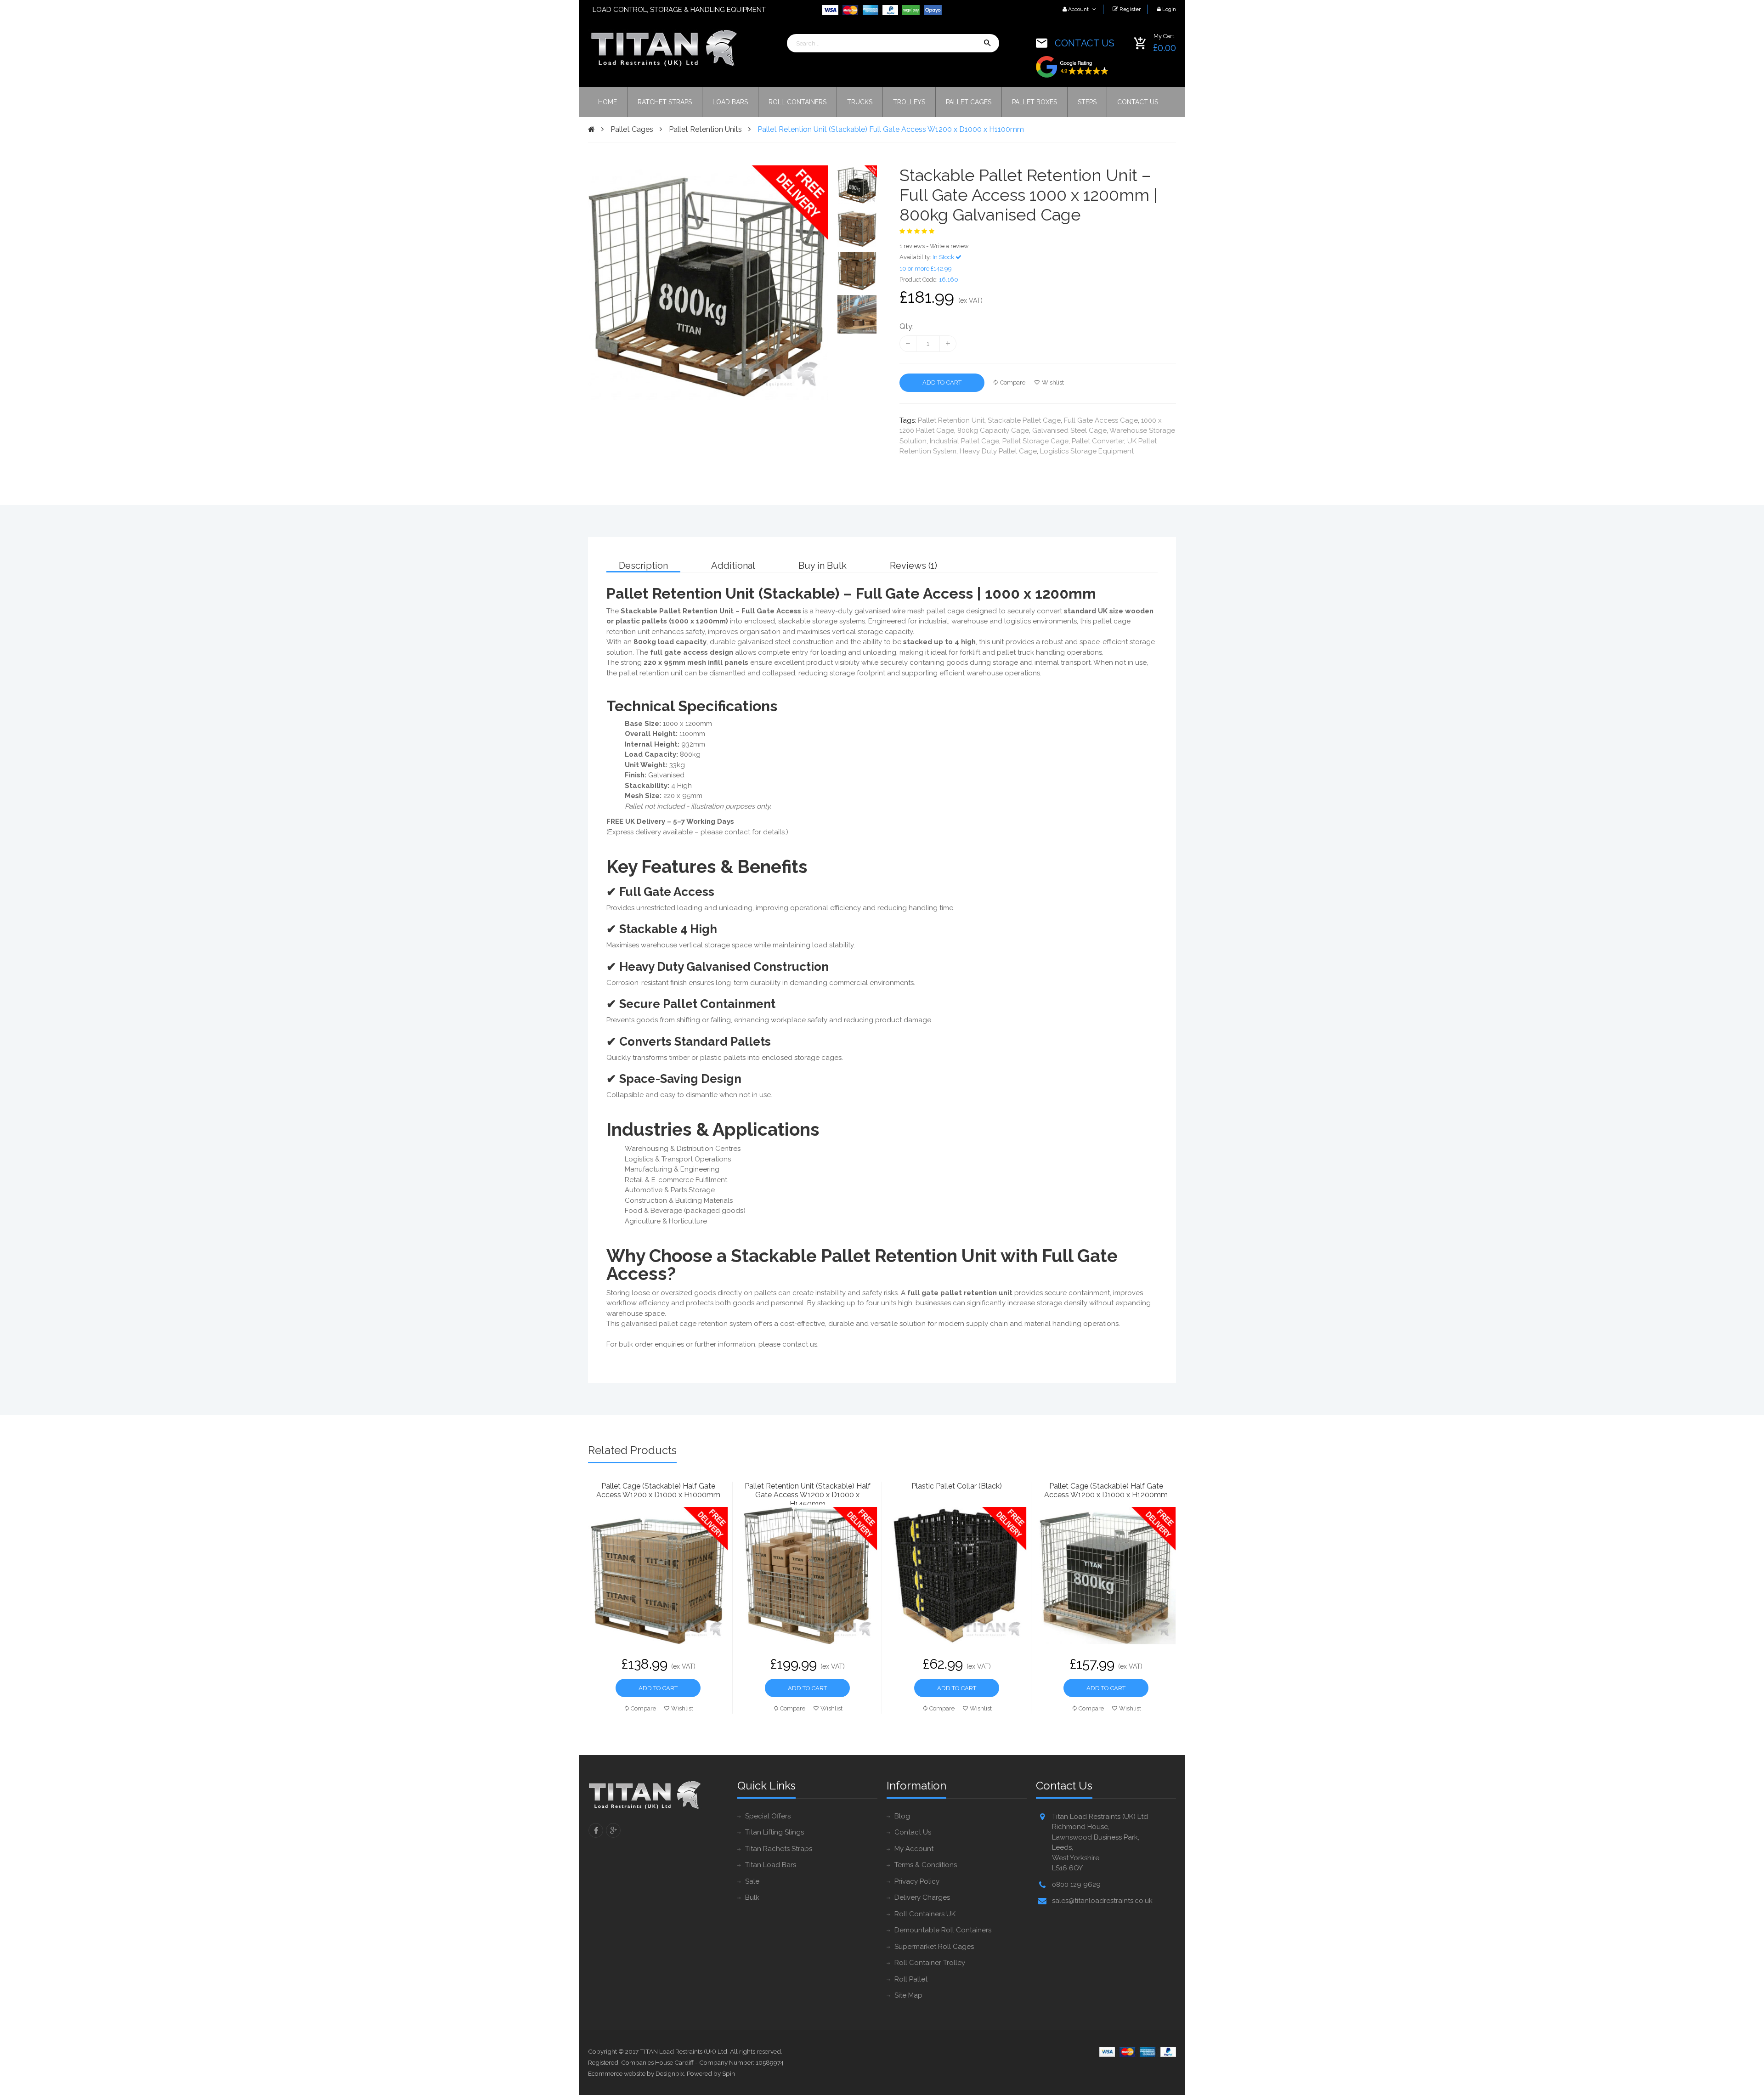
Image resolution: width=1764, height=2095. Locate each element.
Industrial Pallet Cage (964, 441)
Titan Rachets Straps (779, 1849)
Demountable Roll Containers (943, 1930)
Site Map (908, 1995)
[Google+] (613, 1830)
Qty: (907, 326)
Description (643, 566)
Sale (752, 1881)
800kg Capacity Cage (993, 430)
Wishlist (1053, 382)
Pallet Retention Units (705, 129)
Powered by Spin (711, 2073)
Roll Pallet (911, 1979)
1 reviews (912, 246)
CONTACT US (1085, 43)
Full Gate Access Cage (1101, 420)
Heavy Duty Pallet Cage (998, 451)
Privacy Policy (917, 1881)
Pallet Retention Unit (951, 420)
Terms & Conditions (926, 1865)
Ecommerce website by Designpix (636, 2073)
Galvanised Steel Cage (1069, 430)
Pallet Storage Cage (1035, 441)
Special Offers (768, 1816)
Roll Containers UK (925, 1914)
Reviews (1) (913, 566)
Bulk (752, 1897)
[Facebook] (596, 1830)
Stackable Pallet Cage (1024, 420)
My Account (914, 1849)
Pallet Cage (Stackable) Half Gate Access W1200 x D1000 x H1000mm (658, 1490)
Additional (733, 566)
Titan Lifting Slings (775, 1832)
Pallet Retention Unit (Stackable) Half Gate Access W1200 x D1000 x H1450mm (808, 1493)
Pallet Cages (632, 129)
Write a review (949, 246)
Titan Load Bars (771, 1865)
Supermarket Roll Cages (934, 1947)
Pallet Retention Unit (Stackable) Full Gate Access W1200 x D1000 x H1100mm (891, 129)
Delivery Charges (922, 1897)
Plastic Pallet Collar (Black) (957, 1486)
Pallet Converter (1098, 441)
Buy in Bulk (823, 566)
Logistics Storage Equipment (1087, 451)
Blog (902, 1816)
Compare (1013, 382)
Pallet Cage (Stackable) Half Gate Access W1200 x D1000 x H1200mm (1106, 1490)
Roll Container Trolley (930, 1963)
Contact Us (913, 1832)
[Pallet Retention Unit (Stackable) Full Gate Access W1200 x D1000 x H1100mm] (857, 185)
